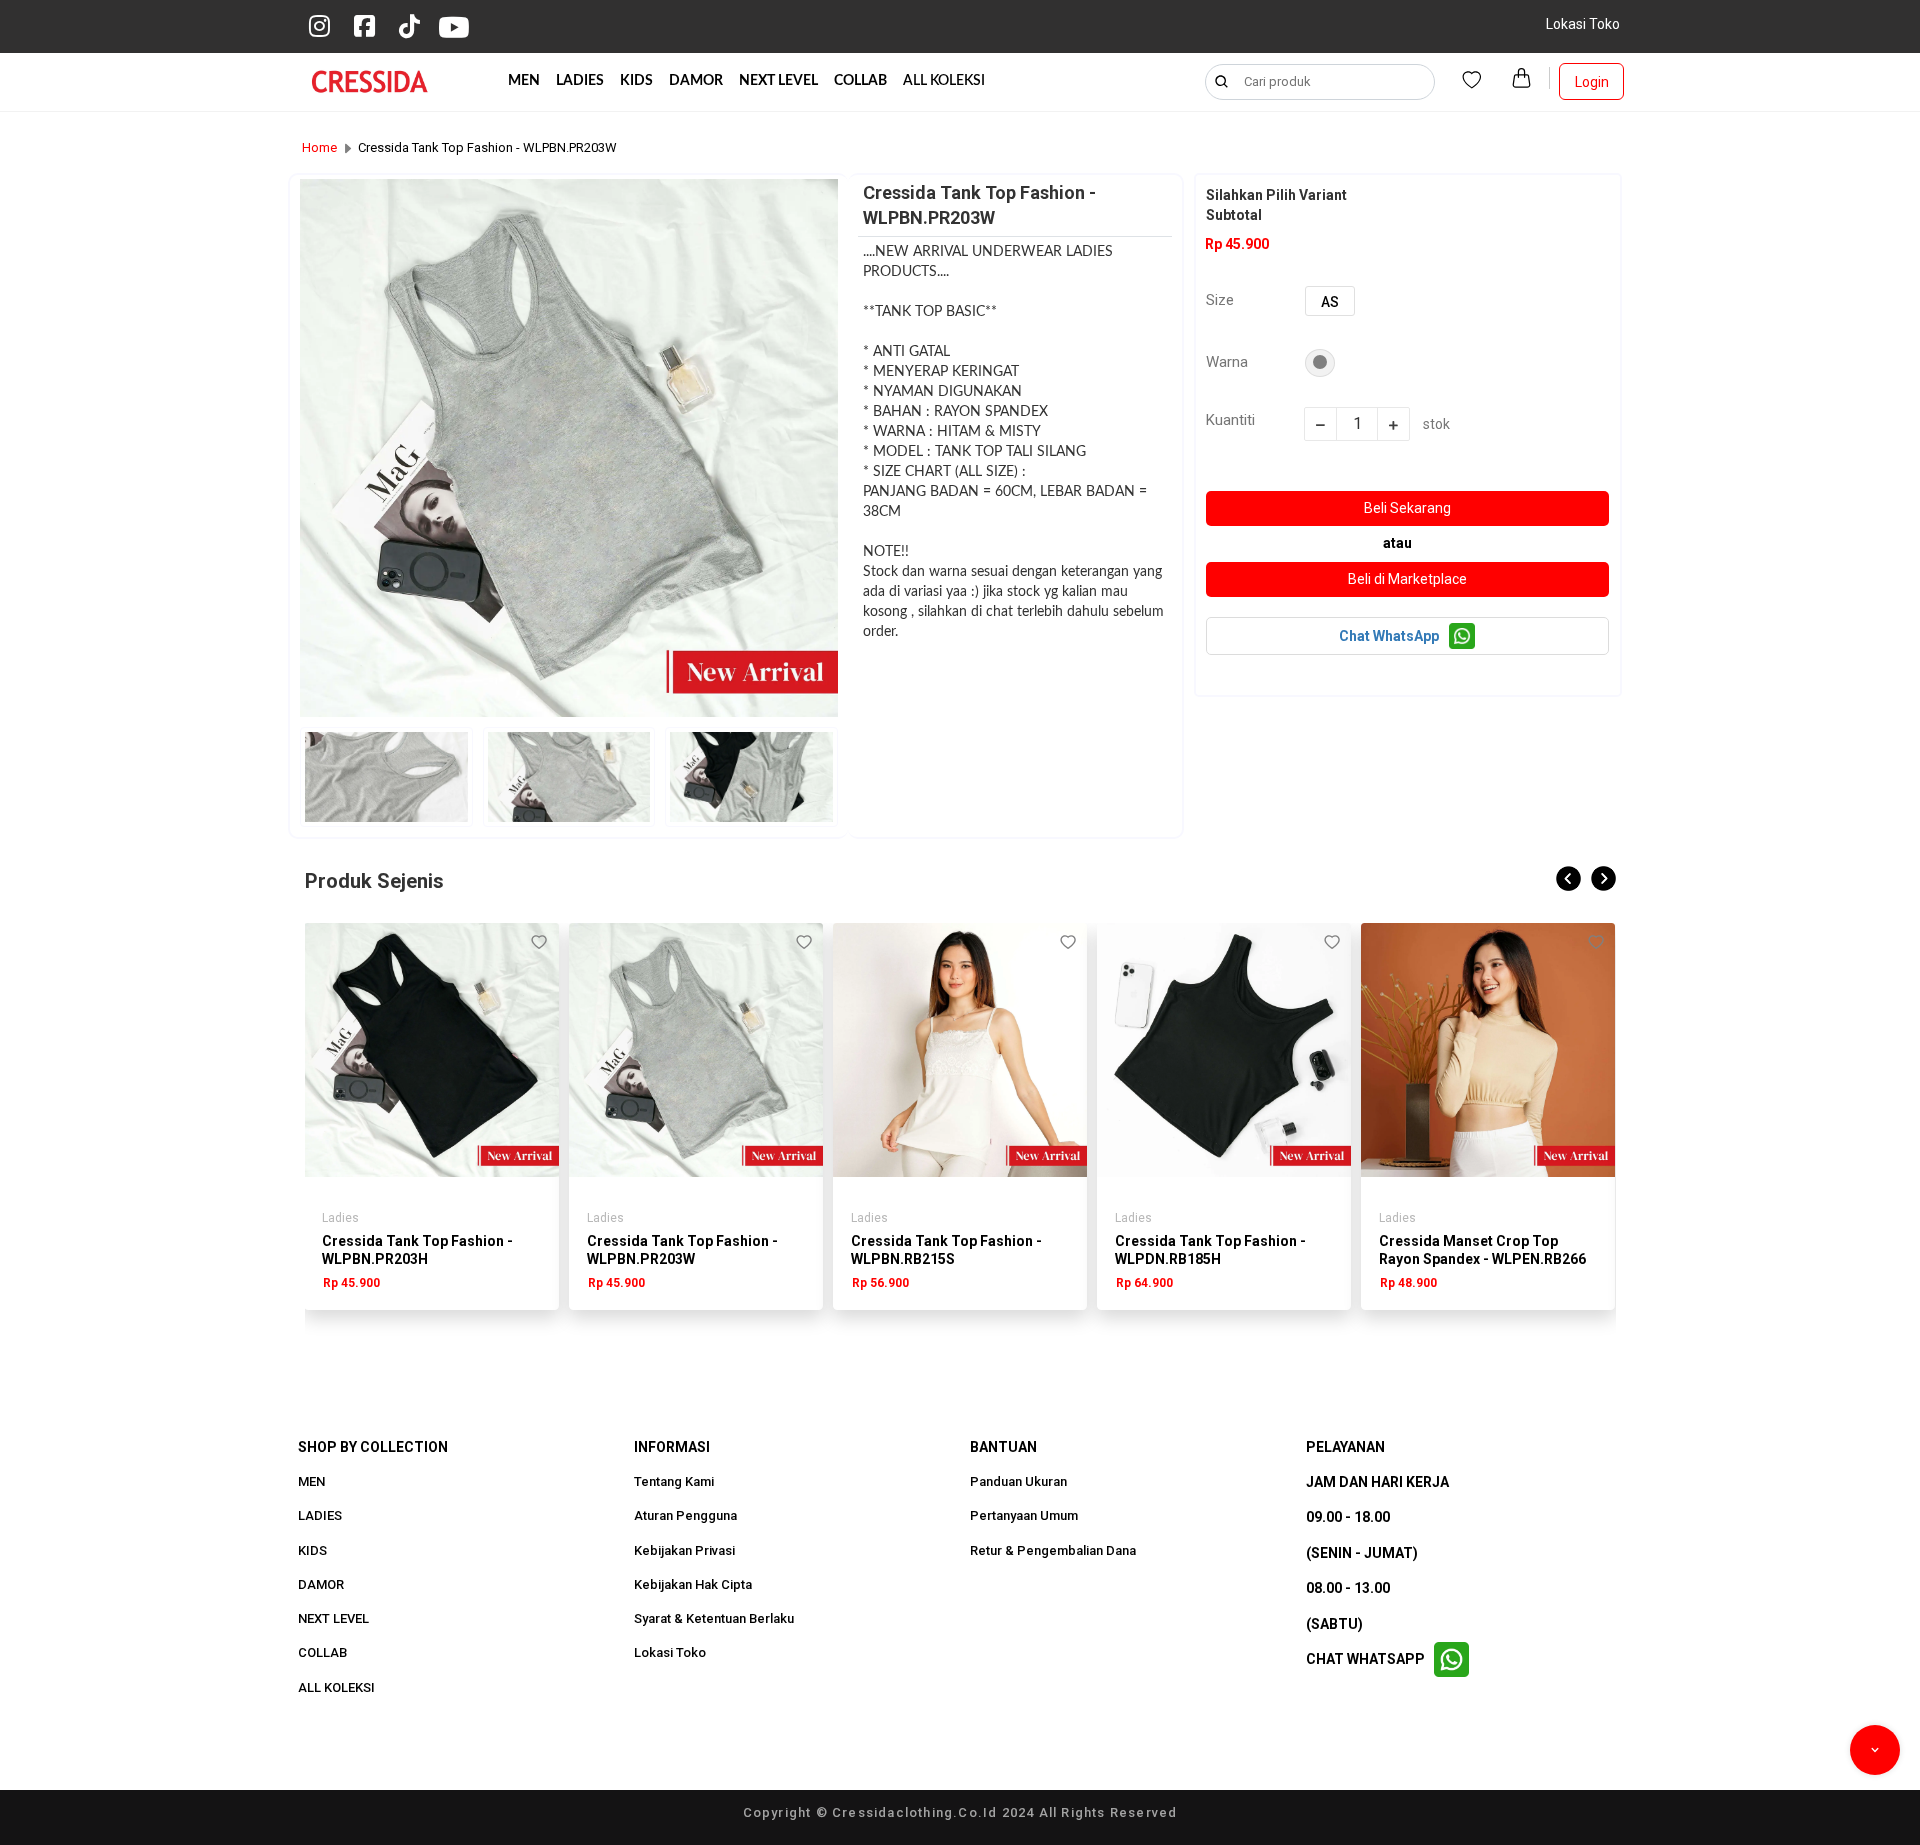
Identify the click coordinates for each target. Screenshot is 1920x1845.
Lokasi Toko (1583, 24)
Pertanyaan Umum (1024, 1516)
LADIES (580, 81)
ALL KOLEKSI (944, 81)
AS (1330, 302)
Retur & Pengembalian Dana (1053, 1551)
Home (319, 147)
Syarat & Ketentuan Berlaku (714, 1619)
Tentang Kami (674, 1482)
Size (1220, 300)
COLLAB (860, 81)
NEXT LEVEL (778, 81)
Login (1592, 82)
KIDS (636, 81)
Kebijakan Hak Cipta (693, 1585)
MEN (524, 81)
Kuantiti (1230, 420)
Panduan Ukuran (1018, 1482)
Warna (1227, 362)
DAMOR (696, 81)
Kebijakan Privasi (684, 1551)
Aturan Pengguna (685, 1516)
